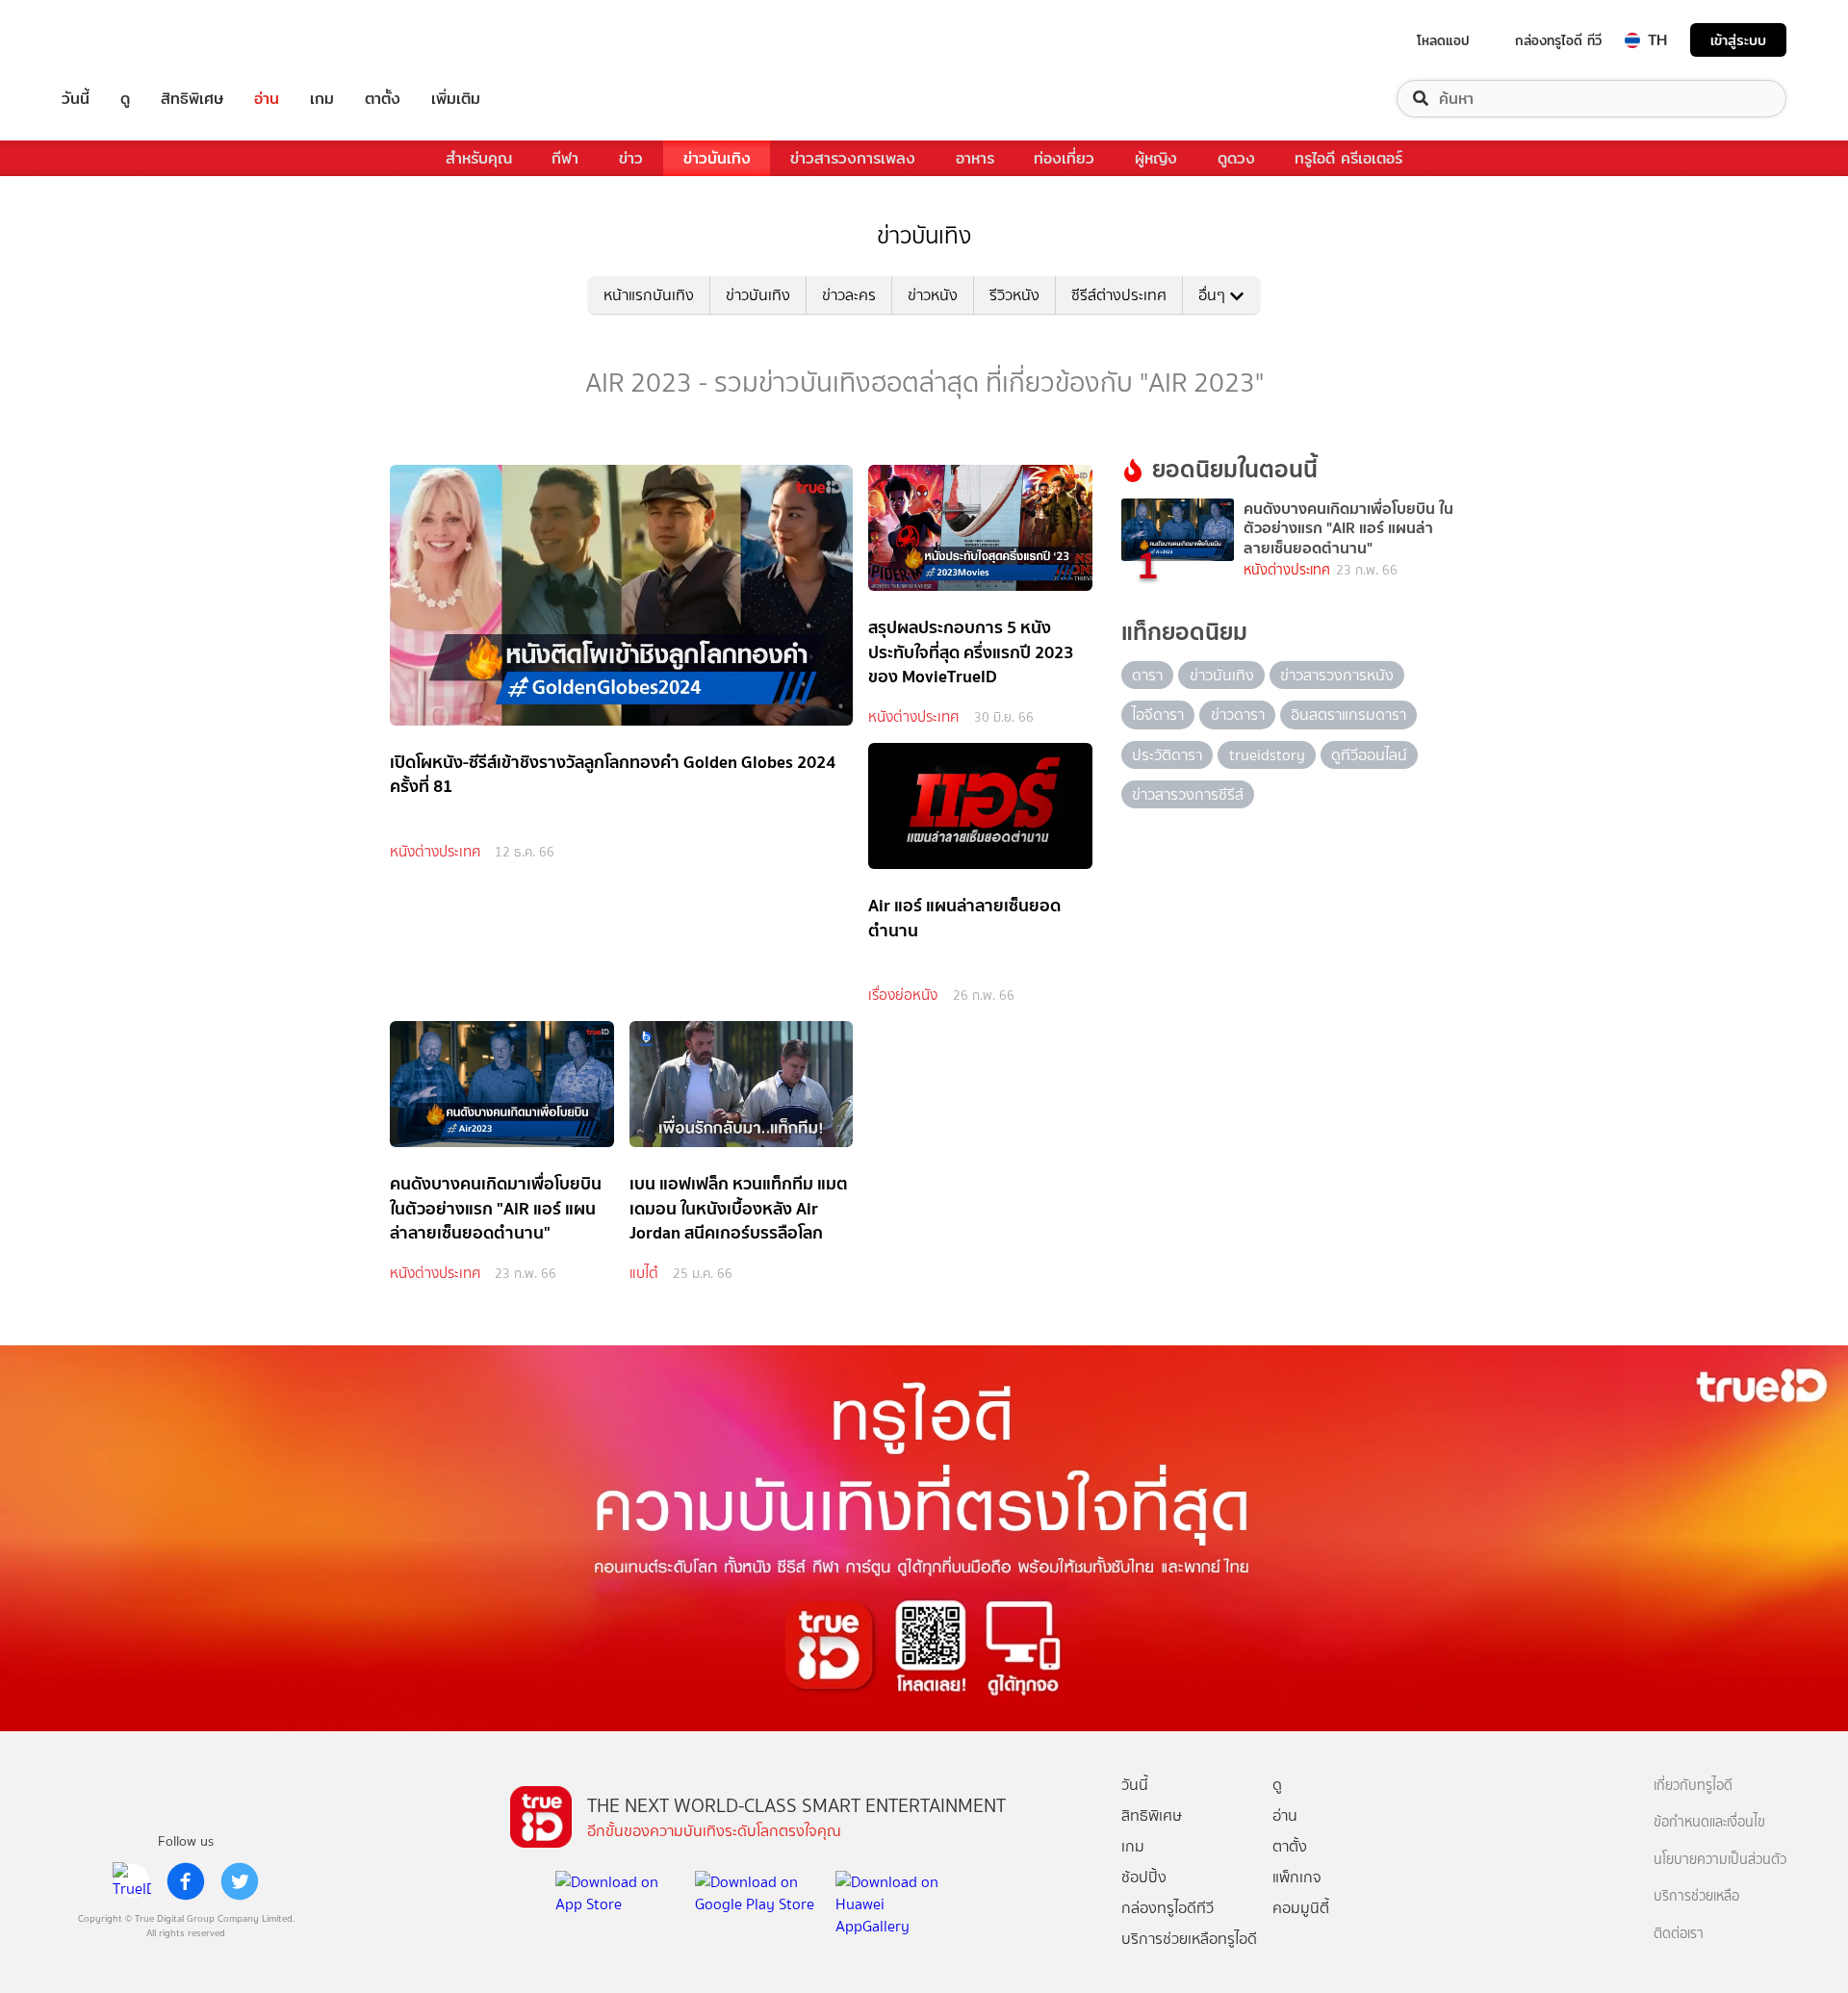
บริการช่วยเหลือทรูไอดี (1189, 1939)
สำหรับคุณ (479, 158)
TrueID (119, 40)
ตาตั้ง (383, 99)
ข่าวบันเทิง (717, 158)
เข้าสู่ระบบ (1738, 40)
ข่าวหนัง (933, 295)
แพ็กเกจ (1297, 1877)
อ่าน (267, 99)
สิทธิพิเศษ (192, 99)
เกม (322, 99)
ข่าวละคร (849, 295)
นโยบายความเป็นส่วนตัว (1720, 1860)
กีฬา (565, 158)
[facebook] (186, 1881)
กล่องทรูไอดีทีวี (1168, 1908)
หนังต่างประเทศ (435, 852)
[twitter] (240, 1881)
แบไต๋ (644, 1273)
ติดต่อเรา (1679, 1934)
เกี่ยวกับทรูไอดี (1693, 1786)
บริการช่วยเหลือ (1696, 1896)
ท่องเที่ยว (1064, 158)
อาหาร (975, 158)
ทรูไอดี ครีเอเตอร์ (1348, 158)
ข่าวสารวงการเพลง (853, 158)
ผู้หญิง (1156, 158)
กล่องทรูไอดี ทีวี (1558, 40)
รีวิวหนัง (1014, 295)
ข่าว (631, 158)
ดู (125, 99)
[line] (132, 1881)
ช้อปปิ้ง (1144, 1877)
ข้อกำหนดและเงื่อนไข (1709, 1822)
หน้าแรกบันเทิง (649, 295)
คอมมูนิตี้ (1301, 1908)
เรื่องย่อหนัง (903, 995)
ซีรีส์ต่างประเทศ (1119, 295)
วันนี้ (76, 99)
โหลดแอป (1443, 40)
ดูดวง (1236, 158)
